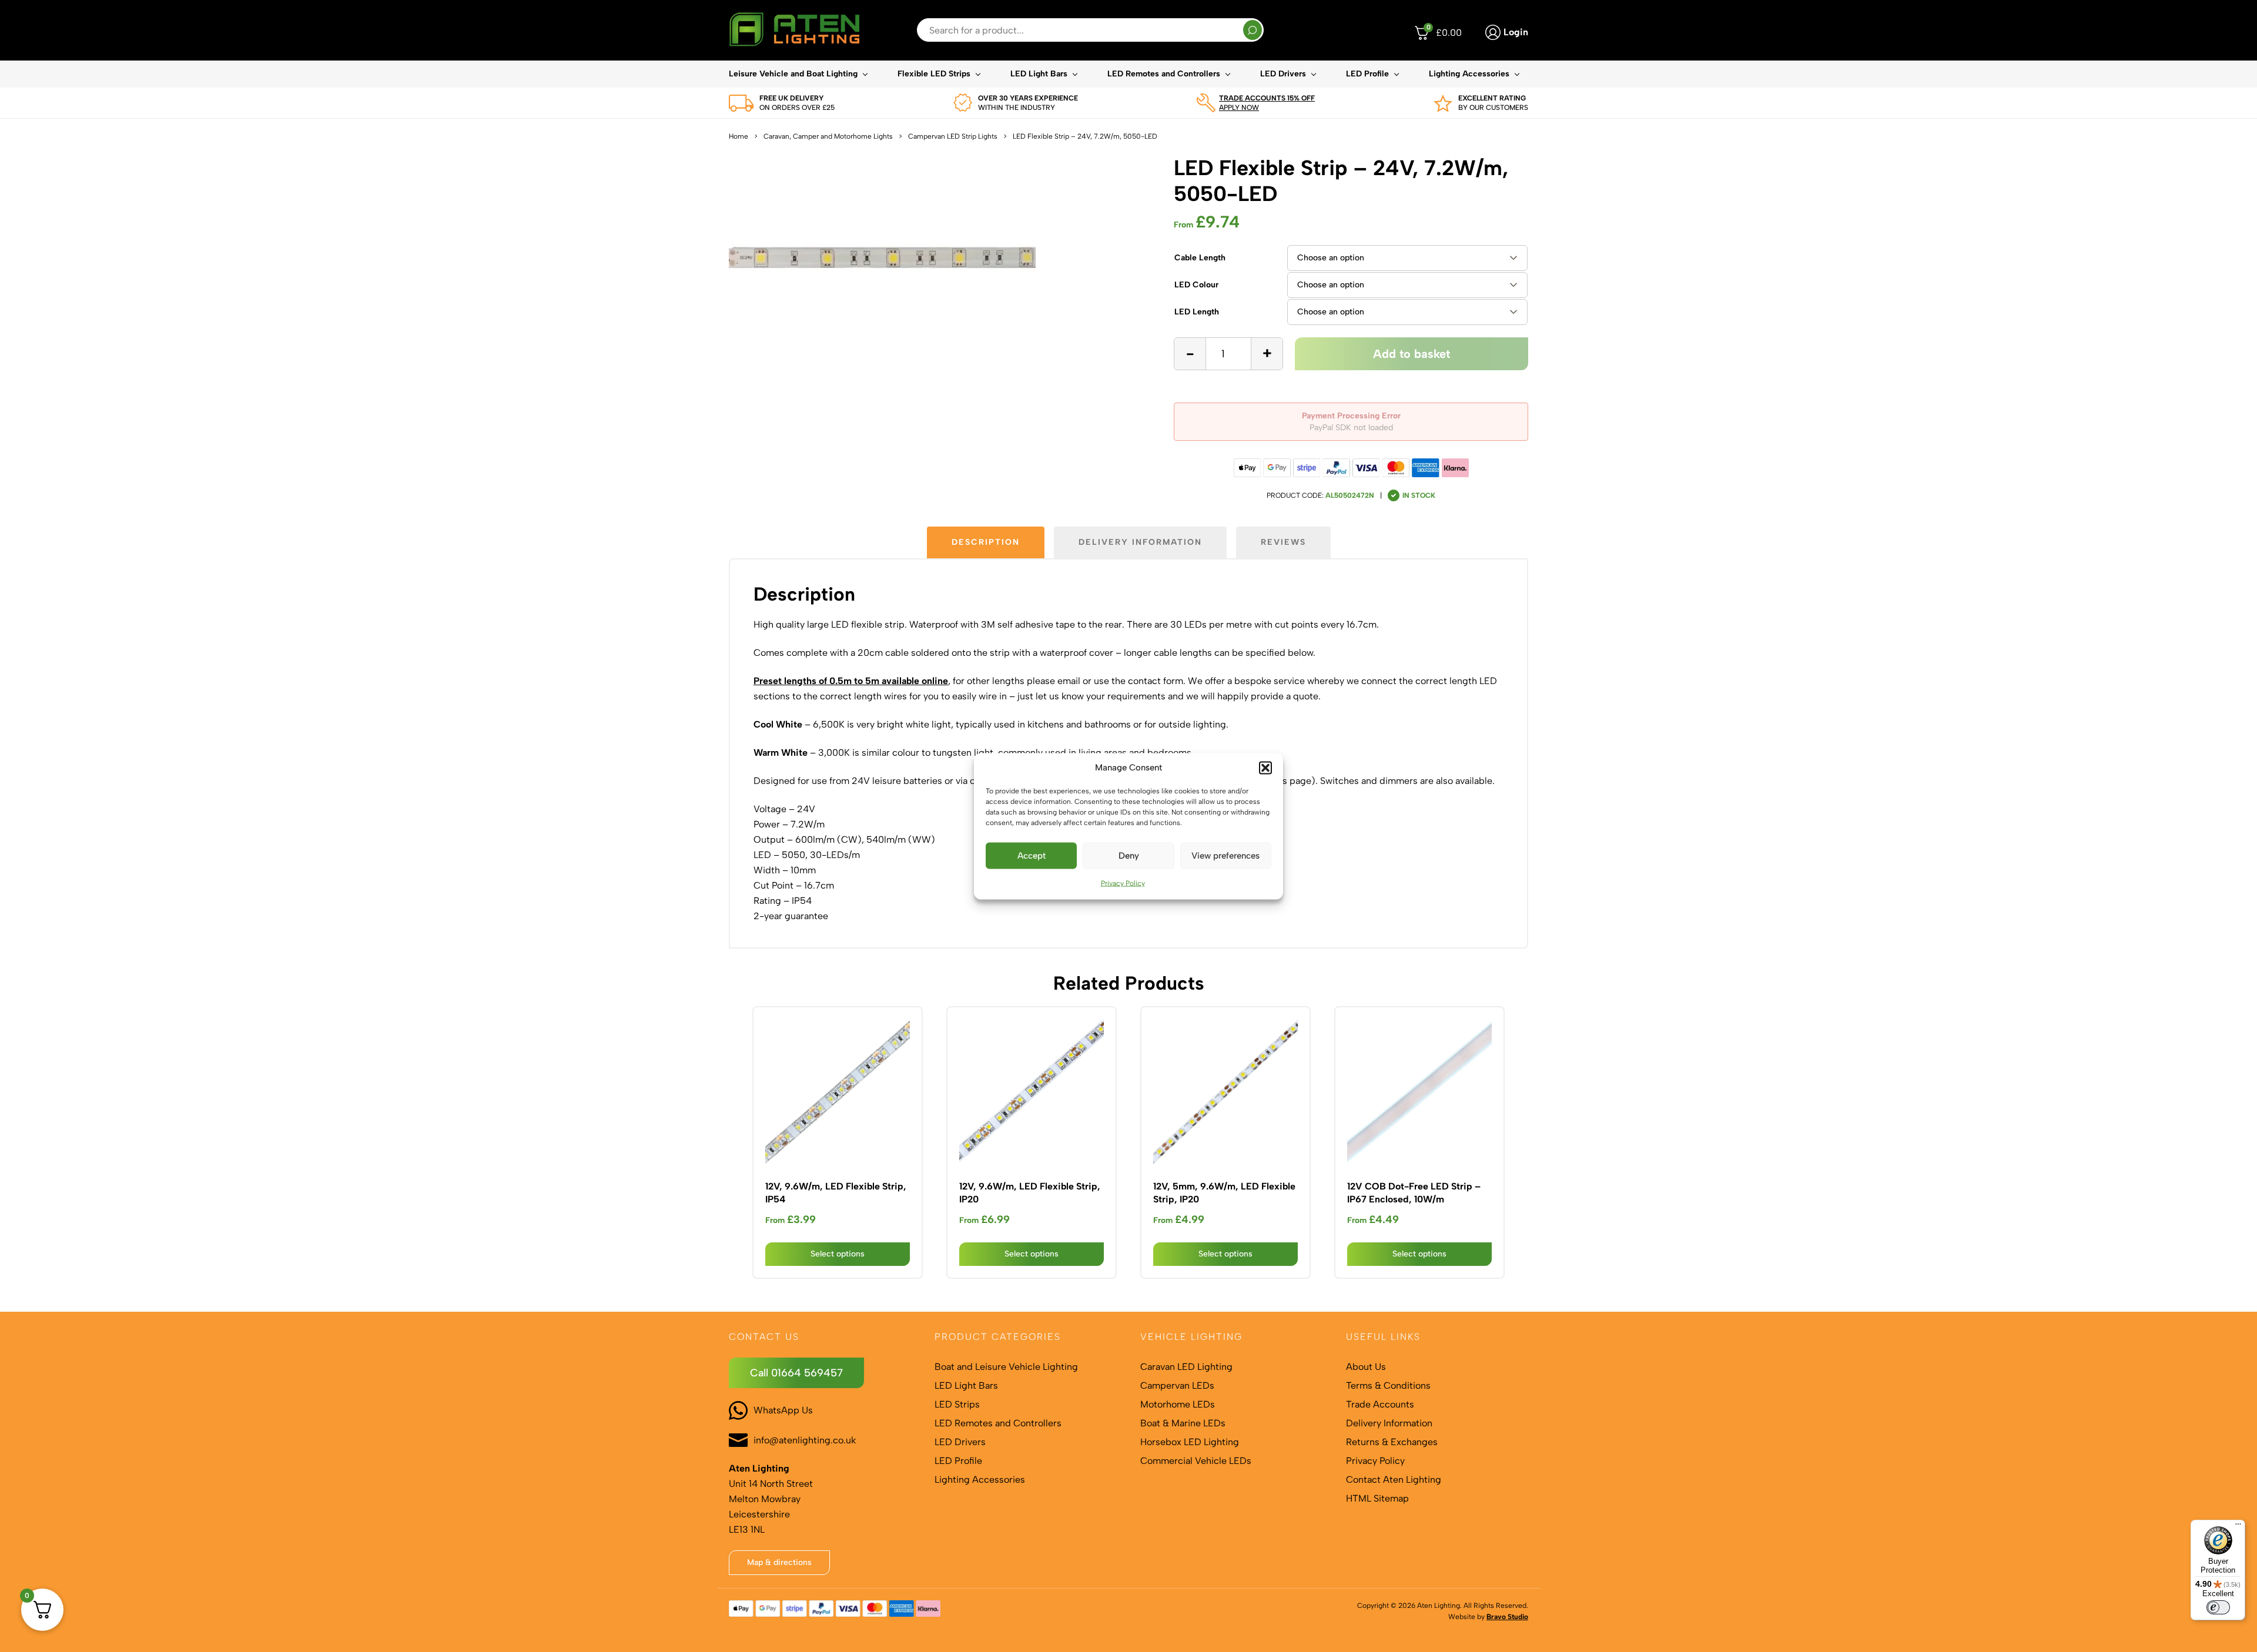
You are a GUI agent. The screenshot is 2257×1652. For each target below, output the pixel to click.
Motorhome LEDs (1178, 1404)
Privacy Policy (1123, 883)
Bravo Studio (1507, 1617)
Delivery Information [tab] (1140, 542)
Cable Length (1200, 258)
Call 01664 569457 (796, 1373)
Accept (1032, 856)
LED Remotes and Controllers (1164, 74)
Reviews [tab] (1283, 542)
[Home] (794, 30)
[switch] (2218, 1607)
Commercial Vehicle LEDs (1196, 1461)
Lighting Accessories (1469, 74)
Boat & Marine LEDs (1183, 1423)
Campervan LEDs (1177, 1385)
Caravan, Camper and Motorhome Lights (828, 136)
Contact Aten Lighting (1394, 1480)
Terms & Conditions (1388, 1385)
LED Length (1197, 312)
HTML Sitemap (1377, 1498)
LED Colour (1196, 285)
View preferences (1225, 856)
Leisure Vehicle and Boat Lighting (793, 74)
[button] (1265, 768)
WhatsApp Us (783, 1410)
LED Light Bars (1039, 74)
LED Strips (957, 1404)
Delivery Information (1389, 1423)
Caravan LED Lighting (1186, 1367)
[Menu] (2238, 1527)
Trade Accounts (1380, 1404)
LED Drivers (1283, 74)
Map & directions (779, 1562)
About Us (1366, 1367)
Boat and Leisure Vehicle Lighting (1006, 1367)
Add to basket (1412, 354)
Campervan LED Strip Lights (953, 136)
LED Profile (1367, 74)
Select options (838, 1254)
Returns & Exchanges (1392, 1442)
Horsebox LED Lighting (1190, 1442)
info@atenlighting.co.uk (805, 1440)
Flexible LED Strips (934, 74)
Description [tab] (986, 542)
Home (739, 136)
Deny (1129, 856)
